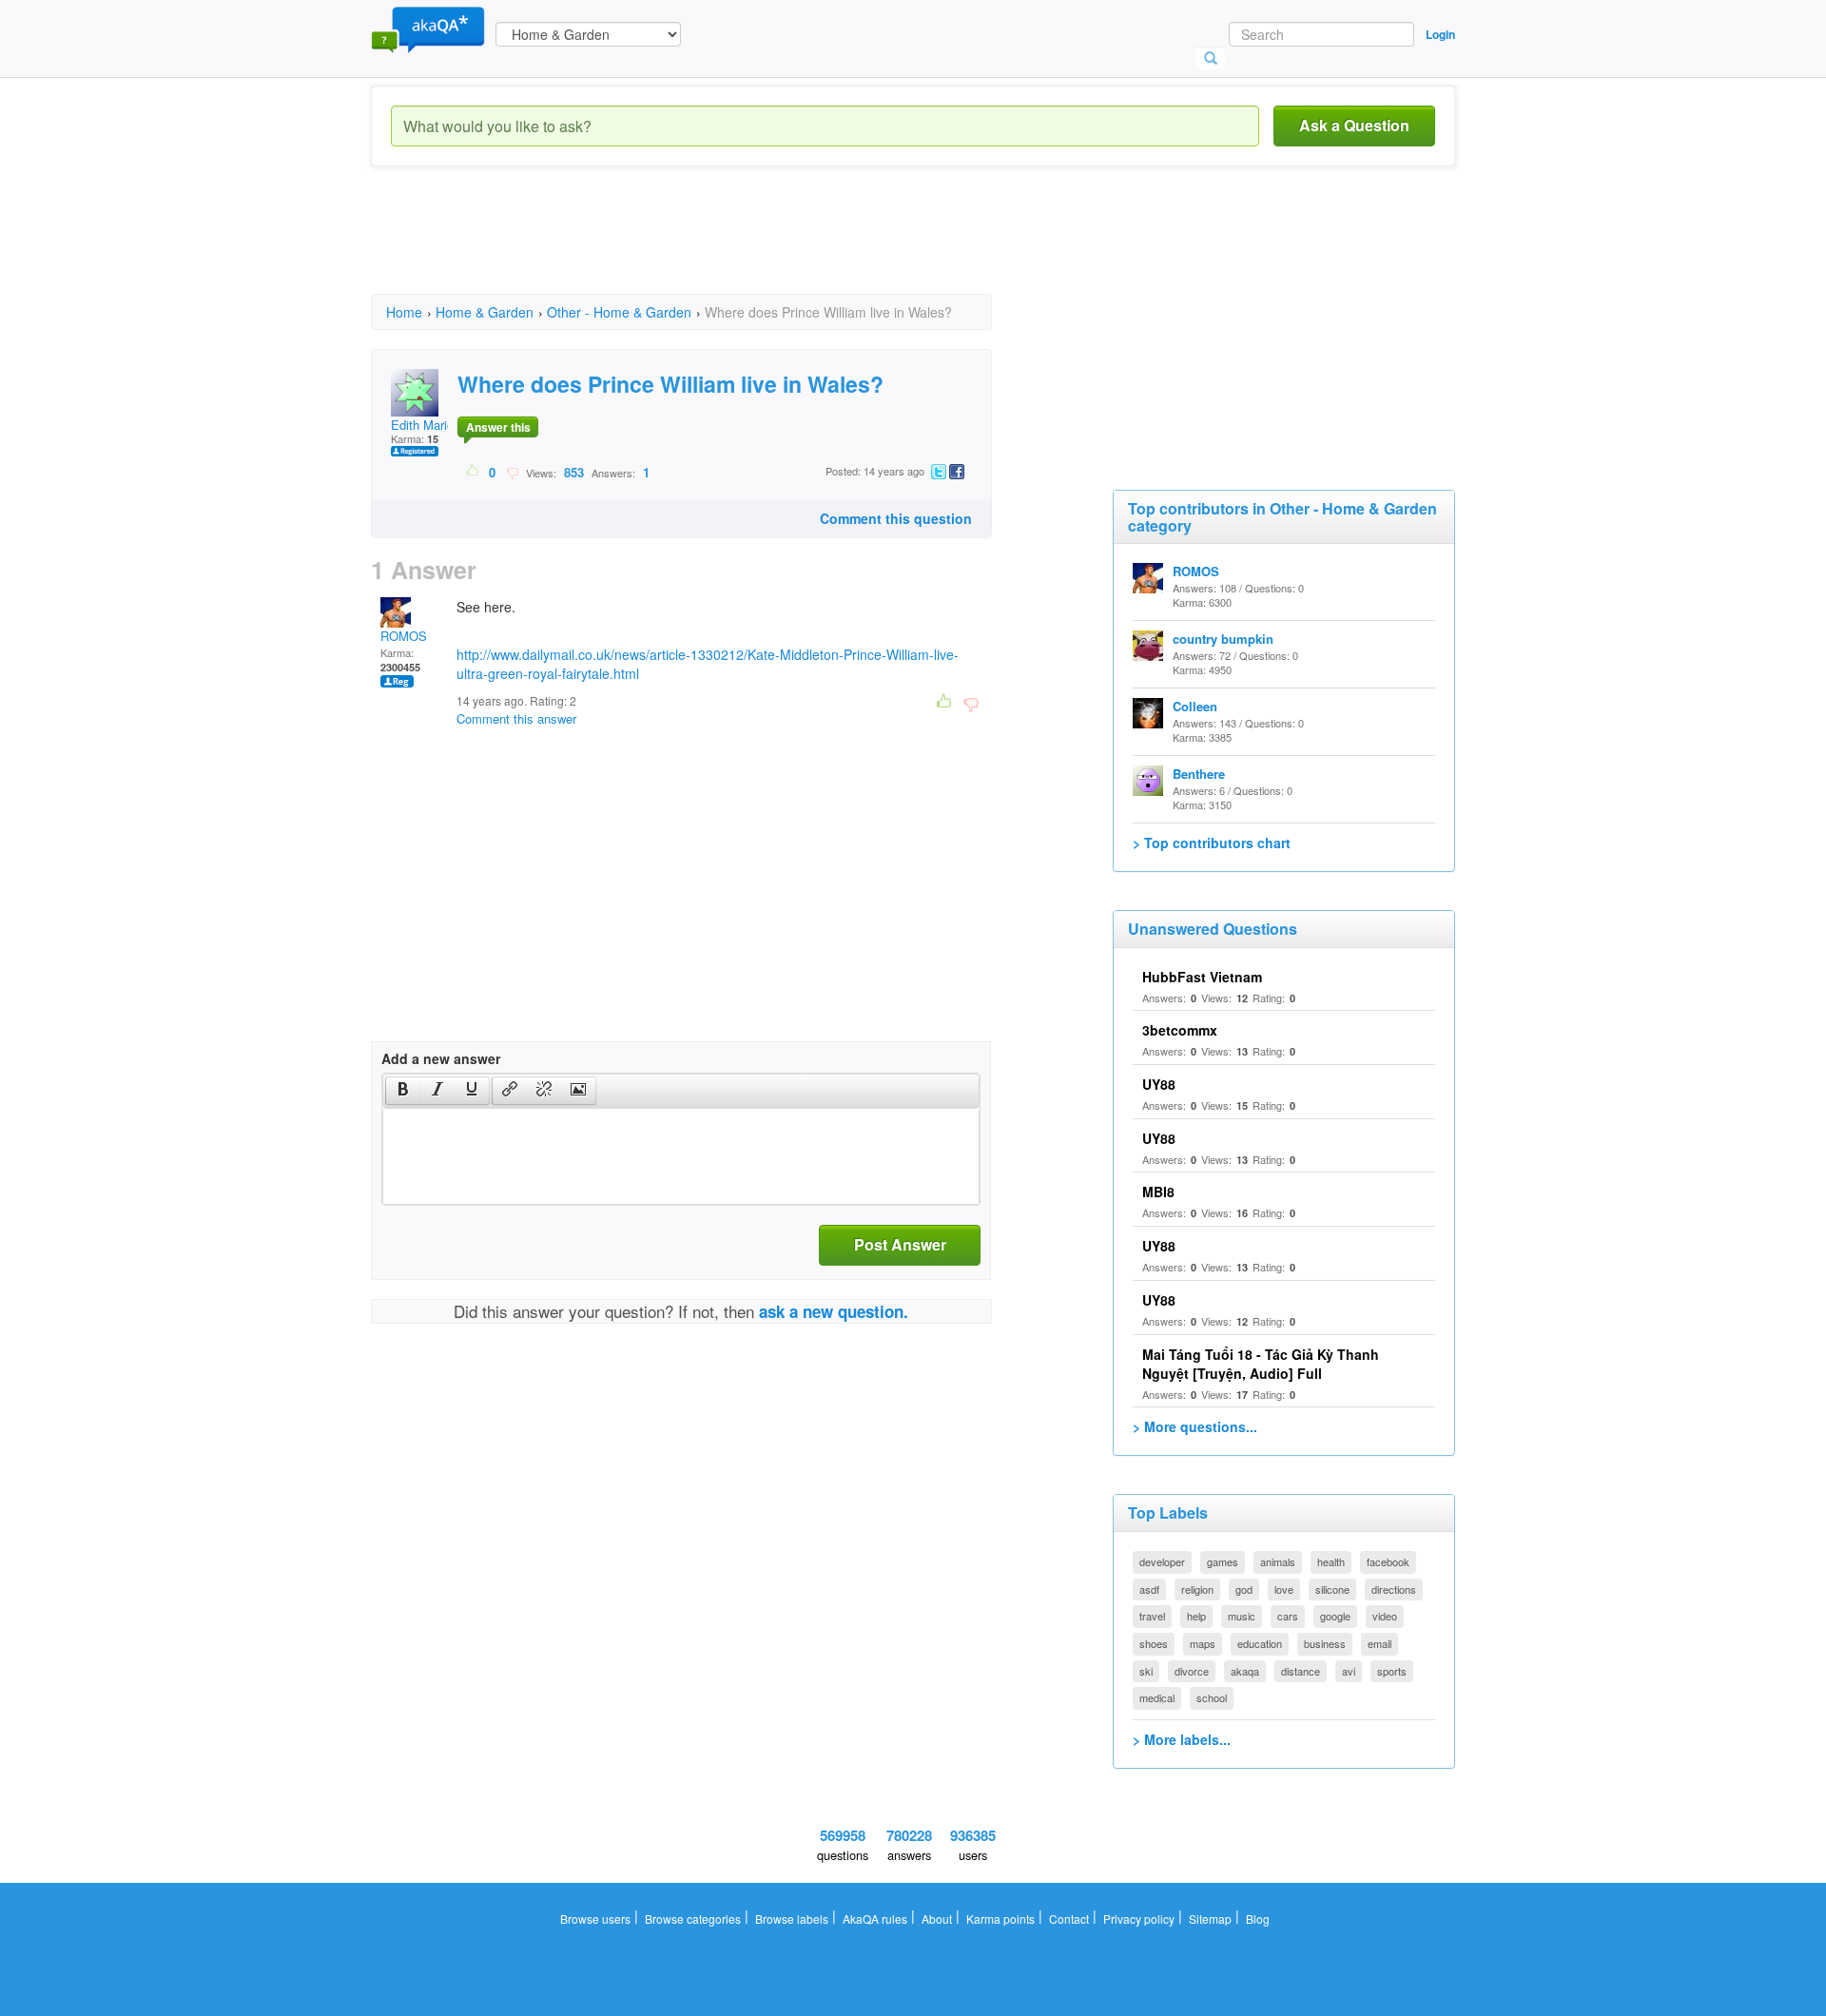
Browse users (595, 1919)
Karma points (1000, 1919)
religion (1197, 1589)
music (1242, 1616)
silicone (1332, 1589)
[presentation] (403, 1091)
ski (1146, 1671)
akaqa (1245, 1671)
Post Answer (900, 1244)
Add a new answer (441, 1058)
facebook (1388, 1561)
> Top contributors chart (1212, 843)
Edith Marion (426, 425)
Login (1440, 34)
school (1212, 1697)
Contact (1069, 1919)
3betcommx (1180, 1030)
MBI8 (1158, 1192)
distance (1301, 1671)
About (937, 1919)
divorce (1192, 1671)
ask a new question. (834, 1311)
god (1244, 1589)
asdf (1149, 1589)
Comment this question (896, 518)
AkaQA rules (875, 1919)
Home (404, 312)
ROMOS (404, 636)
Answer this (498, 427)
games (1223, 1561)
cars (1288, 1616)
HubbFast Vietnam (1202, 977)
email (1379, 1643)
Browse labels (792, 1919)
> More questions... (1195, 1426)
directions (1394, 1589)
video (1385, 1616)
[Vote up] (473, 472)
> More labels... (1182, 1739)
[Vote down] (512, 472)
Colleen (1195, 706)
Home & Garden (485, 312)
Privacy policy (1139, 1919)
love (1284, 1589)
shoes (1154, 1643)
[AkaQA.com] (428, 29)
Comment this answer (516, 718)
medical (1157, 1697)
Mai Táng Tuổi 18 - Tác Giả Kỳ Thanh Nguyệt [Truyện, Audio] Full (1261, 1364)
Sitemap (1210, 1919)
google (1335, 1616)
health (1331, 1561)
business (1325, 1643)
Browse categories (693, 1919)
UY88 (1159, 1084)
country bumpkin (1223, 639)
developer (1162, 1561)
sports (1392, 1671)
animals (1278, 1561)
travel (1152, 1616)
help (1196, 1616)
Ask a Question (1354, 125)
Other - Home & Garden (619, 312)
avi (1349, 1671)
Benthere (1199, 774)
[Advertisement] (717, 247)
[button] (403, 1091)
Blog (1258, 1919)
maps (1203, 1643)
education (1260, 1643)
